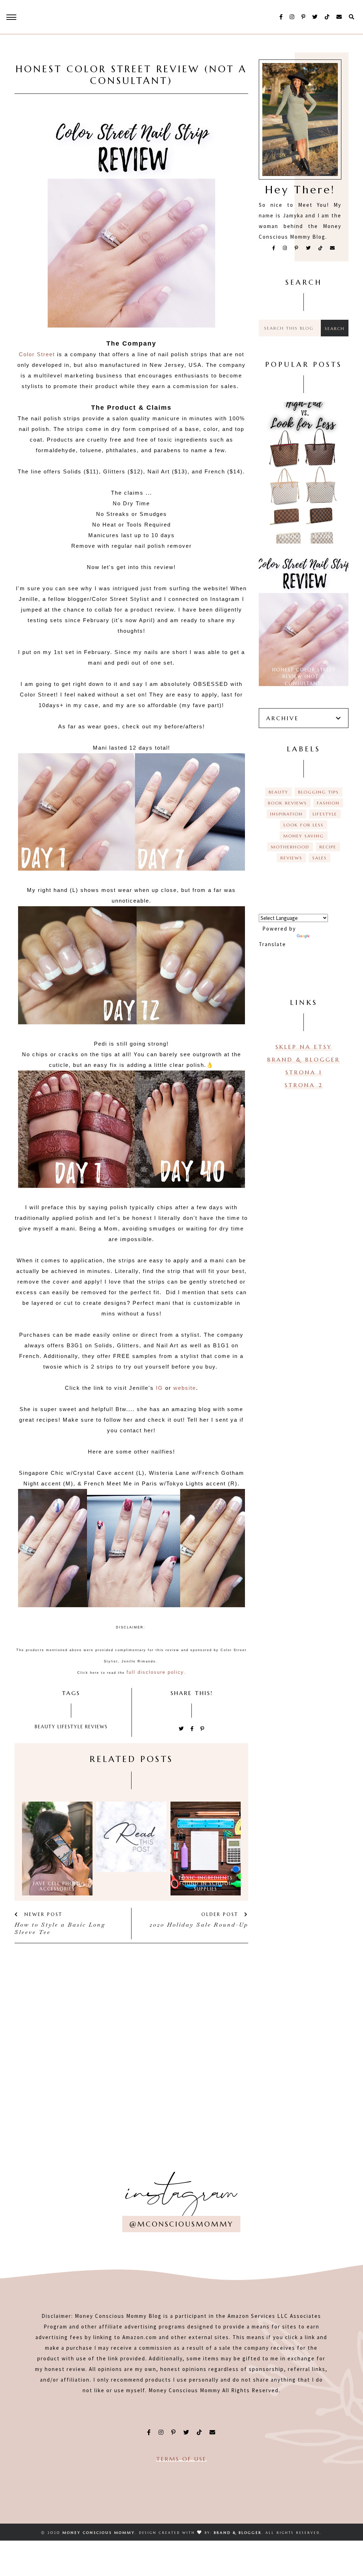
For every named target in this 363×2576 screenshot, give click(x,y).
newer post (42, 1914)
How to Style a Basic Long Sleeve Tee (60, 1928)
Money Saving (304, 836)
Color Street (37, 354)
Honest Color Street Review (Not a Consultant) (304, 677)
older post (221, 1914)
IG (161, 1388)
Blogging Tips (319, 792)
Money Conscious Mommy (99, 2533)
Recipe (328, 847)
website (185, 1388)
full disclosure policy (155, 1672)
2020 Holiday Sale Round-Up (199, 1925)
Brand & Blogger (304, 1059)
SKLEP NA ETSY (304, 1047)
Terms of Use (181, 2459)
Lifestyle (70, 1727)
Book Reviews (287, 803)
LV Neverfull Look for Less (304, 537)
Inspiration (286, 814)
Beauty (45, 1727)
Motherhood (290, 847)
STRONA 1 (304, 1072)
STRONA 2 (304, 1085)
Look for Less (304, 825)
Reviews (96, 1727)
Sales (320, 858)
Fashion (328, 803)
